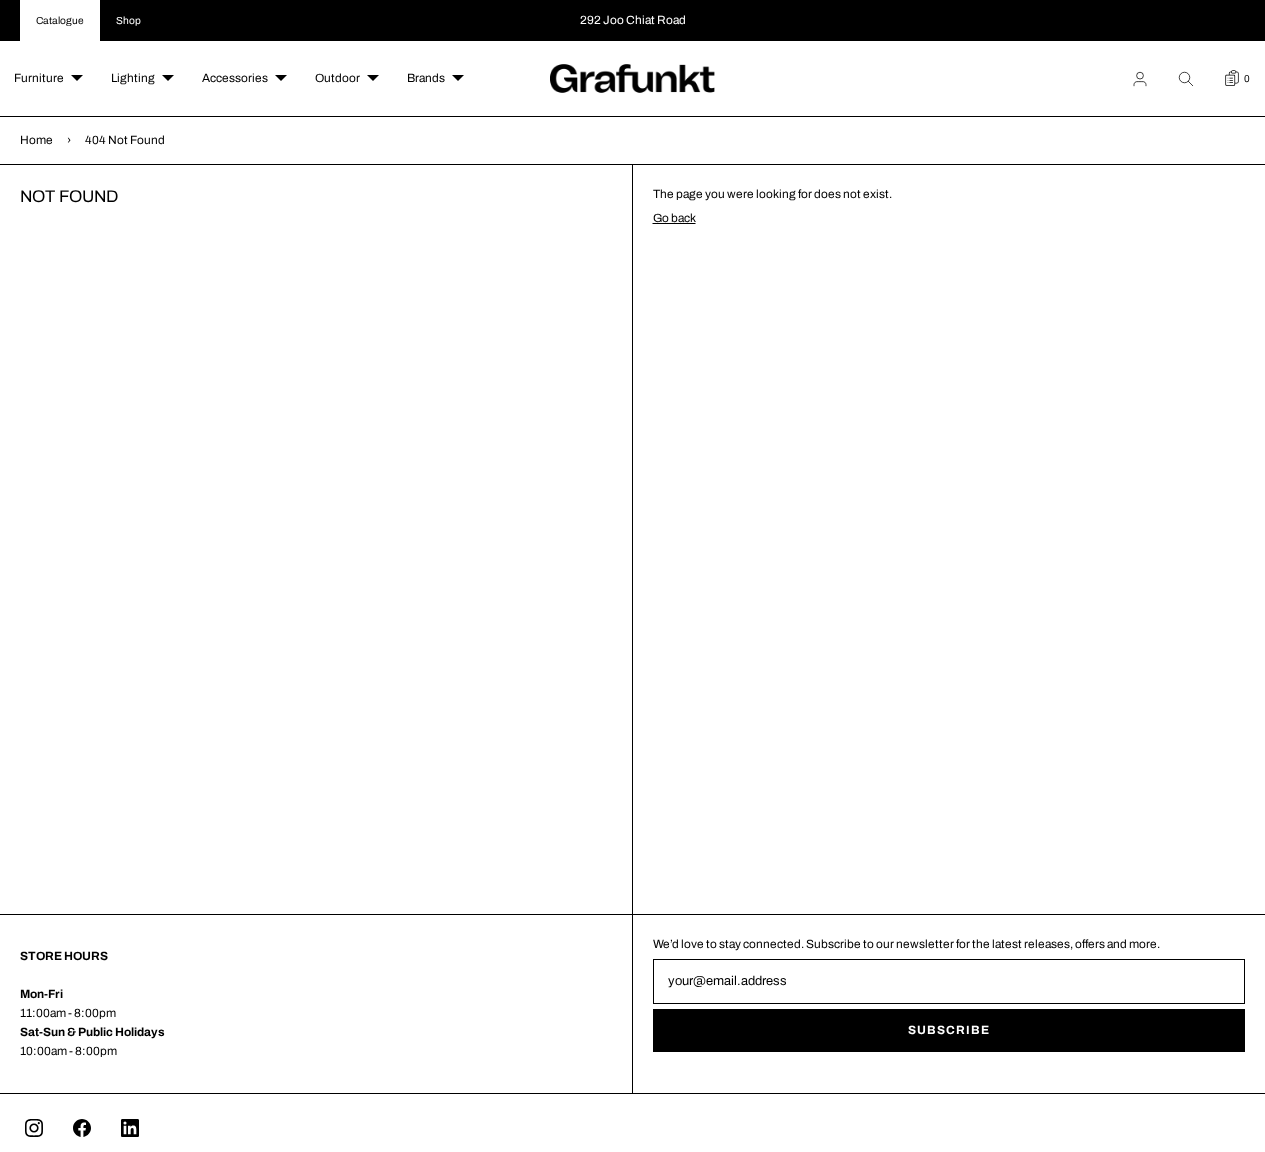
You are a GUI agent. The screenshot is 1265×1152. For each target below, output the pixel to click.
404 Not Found (125, 140)
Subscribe (949, 1030)
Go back (674, 218)
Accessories (235, 78)
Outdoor (337, 78)
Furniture (39, 78)
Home (36, 140)
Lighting (133, 78)
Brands (426, 78)
